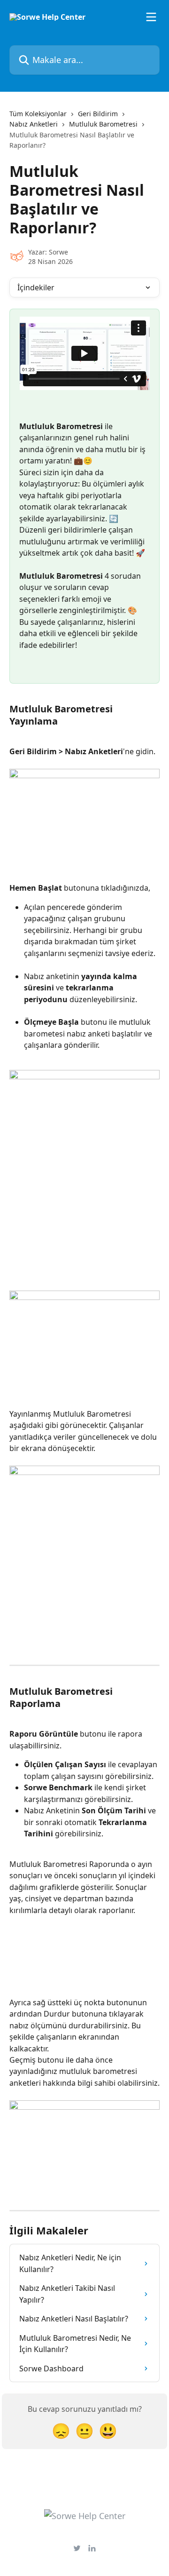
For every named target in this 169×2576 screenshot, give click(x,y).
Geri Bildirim (98, 114)
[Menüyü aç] (151, 17)
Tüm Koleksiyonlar (38, 114)
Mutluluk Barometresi (103, 124)
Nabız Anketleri (34, 124)
